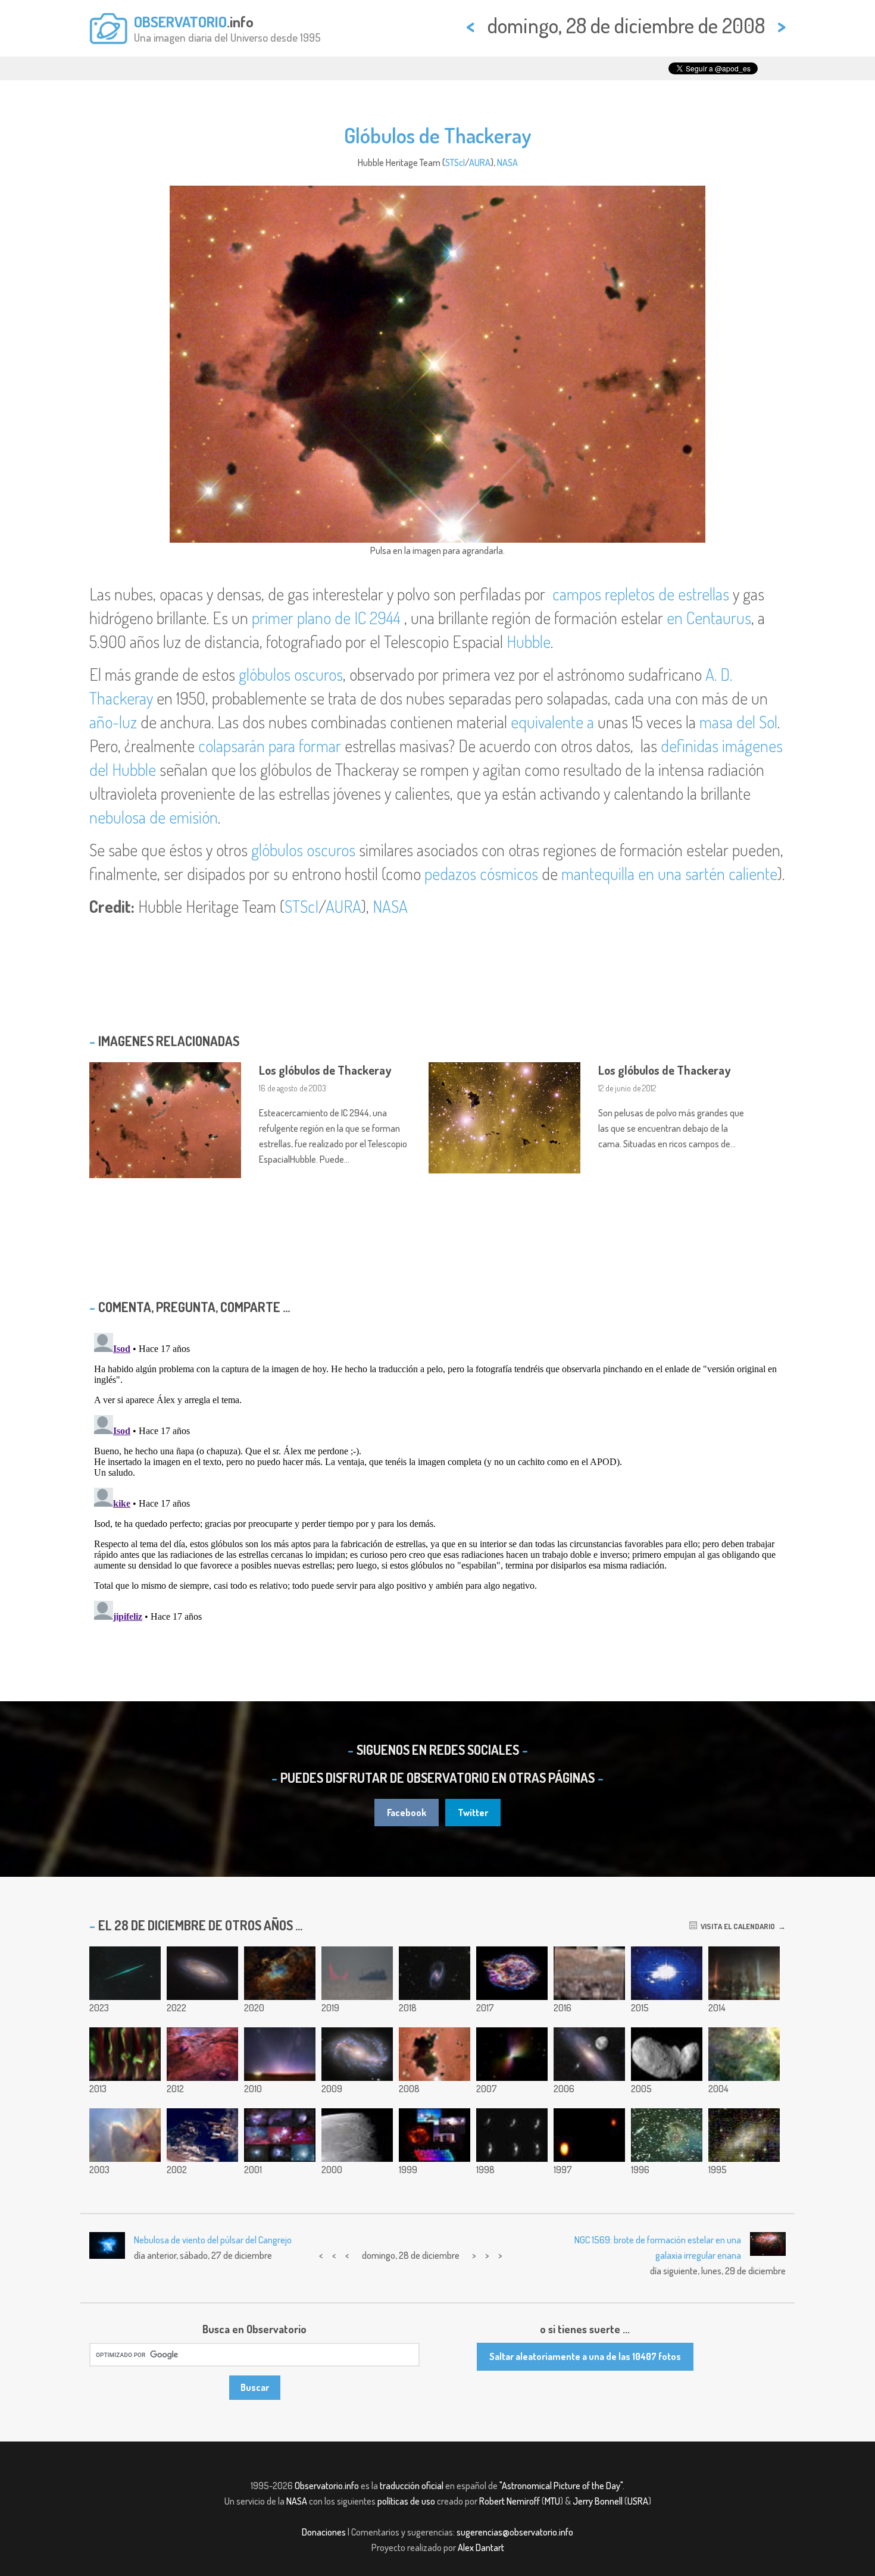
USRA (638, 2501)
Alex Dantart (481, 2547)
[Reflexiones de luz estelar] (280, 2135)
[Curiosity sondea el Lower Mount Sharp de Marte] (589, 1973)
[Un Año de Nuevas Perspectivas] (435, 2135)
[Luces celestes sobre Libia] (280, 2054)
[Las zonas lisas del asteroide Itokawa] (667, 2054)
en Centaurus (709, 618)
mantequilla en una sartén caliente (669, 874)
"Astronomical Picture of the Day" (561, 2486)
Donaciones (324, 2532)
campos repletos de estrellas (641, 594)
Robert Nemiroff (510, 2501)
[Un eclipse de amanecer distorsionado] (357, 1973)
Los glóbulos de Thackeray (325, 1070)
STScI (455, 162)
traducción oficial (412, 2486)
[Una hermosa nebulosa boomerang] (512, 2054)
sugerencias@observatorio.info (515, 2532)
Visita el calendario (736, 1926)
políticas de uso (406, 2501)
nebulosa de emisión (154, 817)
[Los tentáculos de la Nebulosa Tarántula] (744, 2054)
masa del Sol (738, 722)
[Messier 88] (202, 1973)
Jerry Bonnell (598, 2501)
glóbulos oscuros (291, 674)
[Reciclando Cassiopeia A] (512, 1973)
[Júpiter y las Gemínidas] (125, 1973)
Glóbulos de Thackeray (438, 135)
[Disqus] (437, 1477)
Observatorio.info (327, 2486)
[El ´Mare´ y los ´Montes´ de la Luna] (357, 2135)
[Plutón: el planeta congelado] (589, 2135)
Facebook (407, 1813)
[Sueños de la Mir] (202, 2135)
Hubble (529, 641)
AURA (480, 162)
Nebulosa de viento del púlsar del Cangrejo (213, 2240)
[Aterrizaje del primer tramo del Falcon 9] (667, 1973)
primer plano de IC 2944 (326, 618)
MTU (552, 2501)
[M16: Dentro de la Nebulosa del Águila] (280, 1973)
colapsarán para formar (270, 746)
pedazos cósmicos (481, 874)
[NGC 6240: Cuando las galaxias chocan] (744, 2135)
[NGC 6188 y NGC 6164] (202, 2054)
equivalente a (552, 722)
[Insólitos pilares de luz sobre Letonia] (744, 1973)
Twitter (473, 1813)
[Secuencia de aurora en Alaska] (125, 2054)
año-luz (113, 722)
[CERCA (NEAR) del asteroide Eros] (512, 2135)
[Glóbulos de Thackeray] (435, 2054)
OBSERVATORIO (180, 21)
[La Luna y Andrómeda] (589, 2054)
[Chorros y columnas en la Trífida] (125, 2135)
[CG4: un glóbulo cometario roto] (667, 2135)
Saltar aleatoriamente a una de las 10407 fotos (585, 2356)
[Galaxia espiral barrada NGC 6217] (357, 2054)
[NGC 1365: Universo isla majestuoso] (435, 1973)
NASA (507, 162)
